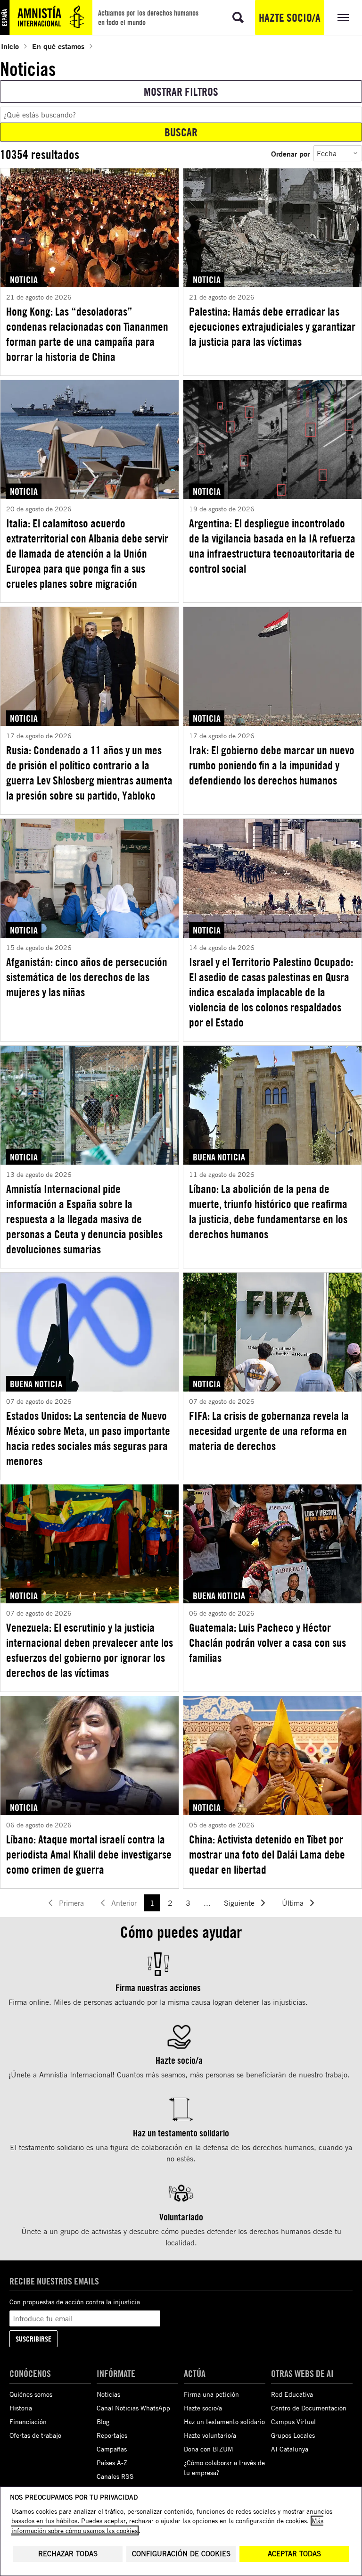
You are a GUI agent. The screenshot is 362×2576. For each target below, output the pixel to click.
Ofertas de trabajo (35, 2435)
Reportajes (112, 2435)
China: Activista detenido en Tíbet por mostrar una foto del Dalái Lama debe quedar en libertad (267, 1854)
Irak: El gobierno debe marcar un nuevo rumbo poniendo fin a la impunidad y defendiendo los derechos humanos (272, 765)
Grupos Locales (293, 2435)
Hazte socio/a (290, 17)
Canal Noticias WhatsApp (133, 2408)
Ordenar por (290, 154)
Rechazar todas (68, 2554)
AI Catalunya (290, 2449)
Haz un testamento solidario (224, 2422)
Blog (103, 2422)
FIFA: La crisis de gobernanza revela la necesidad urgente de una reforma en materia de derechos (269, 1431)
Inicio (10, 46)
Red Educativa (292, 2394)
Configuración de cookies (181, 2554)
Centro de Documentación (309, 2408)
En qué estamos (58, 46)
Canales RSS (115, 2476)
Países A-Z (112, 2463)
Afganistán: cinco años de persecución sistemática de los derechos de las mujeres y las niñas (87, 977)
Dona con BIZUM (209, 2449)
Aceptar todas (294, 2554)
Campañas (112, 2449)
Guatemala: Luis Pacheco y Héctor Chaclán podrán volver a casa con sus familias (267, 1642)
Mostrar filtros (181, 92)
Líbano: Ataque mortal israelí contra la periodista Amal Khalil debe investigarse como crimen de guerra (89, 1854)
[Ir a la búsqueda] (238, 17)
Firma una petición (211, 2394)
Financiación (28, 2422)
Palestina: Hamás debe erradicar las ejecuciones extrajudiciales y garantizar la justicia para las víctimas (272, 326)
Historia (21, 2408)
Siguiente (239, 1903)
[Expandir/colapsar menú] (343, 17)
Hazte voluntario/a (210, 2435)
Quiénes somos (31, 2394)
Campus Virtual (293, 2422)
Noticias (108, 2394)
